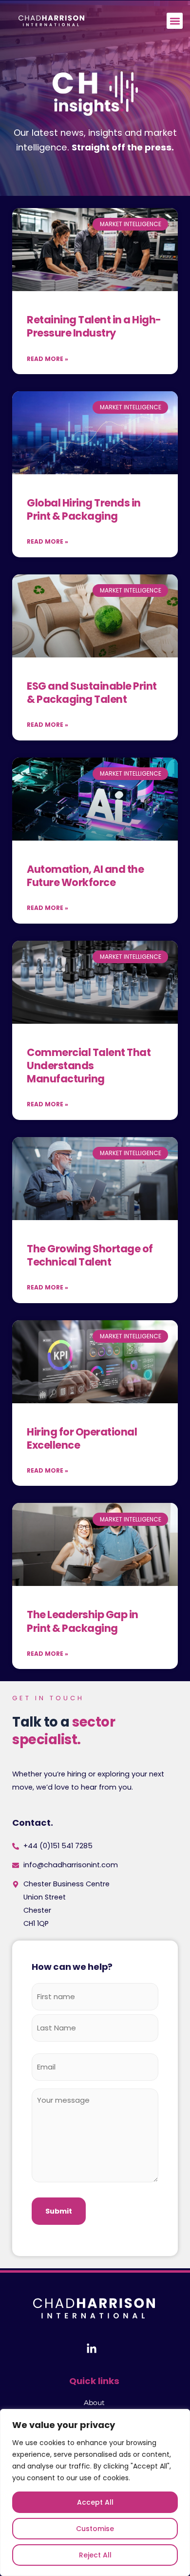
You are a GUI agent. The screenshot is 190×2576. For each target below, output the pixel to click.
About (94, 2403)
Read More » (47, 359)
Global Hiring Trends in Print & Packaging (84, 509)
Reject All (95, 2555)
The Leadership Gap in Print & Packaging (83, 1621)
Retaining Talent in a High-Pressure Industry (94, 326)
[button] (175, 21)
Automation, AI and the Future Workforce (85, 876)
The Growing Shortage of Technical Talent (90, 1255)
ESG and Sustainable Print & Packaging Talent (92, 693)
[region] (95, 2492)
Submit (59, 2211)
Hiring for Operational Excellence (82, 1438)
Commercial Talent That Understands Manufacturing (89, 1066)
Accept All (95, 2502)
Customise (95, 2529)
